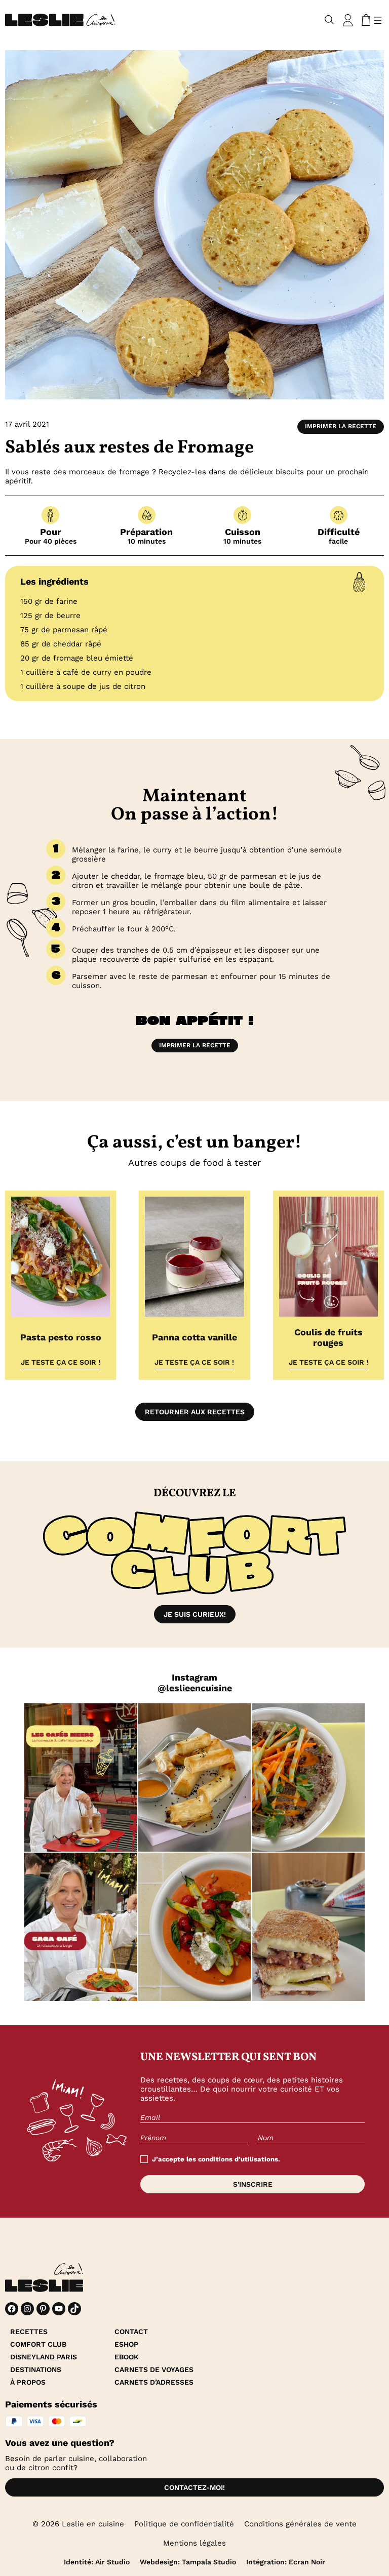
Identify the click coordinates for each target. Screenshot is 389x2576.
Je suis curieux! (195, 1614)
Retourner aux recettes (195, 1412)
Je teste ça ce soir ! (61, 1362)
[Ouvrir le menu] (378, 20)
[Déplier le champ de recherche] (329, 20)
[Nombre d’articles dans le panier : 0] (364, 20)
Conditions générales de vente (300, 2524)
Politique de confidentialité (184, 2524)
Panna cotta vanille (194, 1337)
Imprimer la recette (341, 426)
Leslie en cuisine (93, 2524)
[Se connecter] (348, 20)
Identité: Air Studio (97, 2562)
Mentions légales (194, 2543)
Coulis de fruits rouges (328, 1337)
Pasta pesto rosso (61, 1337)
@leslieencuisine (195, 1688)
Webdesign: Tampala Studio (188, 2562)
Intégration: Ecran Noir (286, 2562)
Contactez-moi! (194, 2487)
